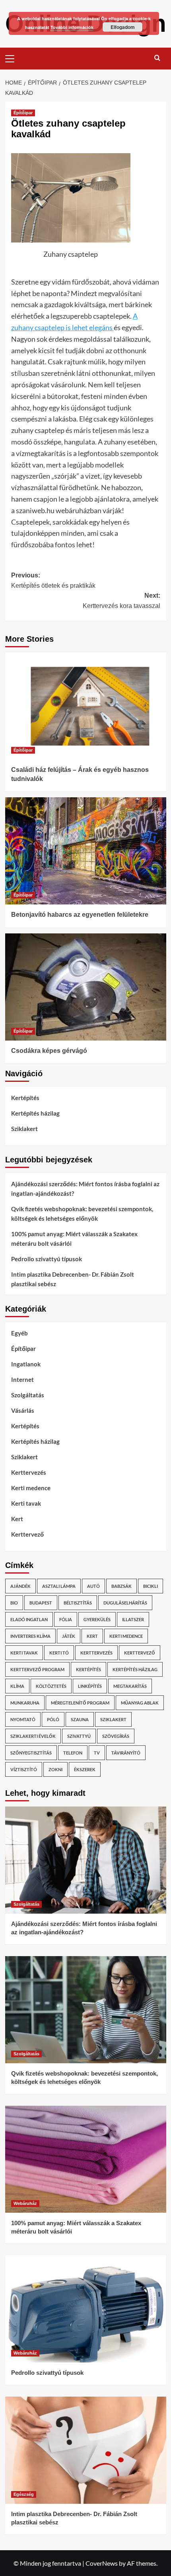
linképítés (90, 1686)
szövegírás (116, 1736)
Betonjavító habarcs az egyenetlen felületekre (80, 915)
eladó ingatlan (29, 1619)
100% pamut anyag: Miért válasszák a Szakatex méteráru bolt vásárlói (74, 1239)
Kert (17, 1519)
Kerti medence (31, 1488)
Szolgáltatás (28, 1395)
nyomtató (23, 1719)
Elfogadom (123, 27)
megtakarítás (130, 1686)
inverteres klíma (30, 1636)
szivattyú (79, 1736)
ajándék (20, 1586)
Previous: (53, 580)
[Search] (157, 58)
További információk (72, 27)
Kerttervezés (29, 1472)
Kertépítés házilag (35, 1113)
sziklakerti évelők (33, 1736)
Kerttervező (27, 1534)
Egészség (24, 2494)
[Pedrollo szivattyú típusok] (86, 2309)
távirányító (126, 1753)
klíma (17, 1686)
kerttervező (140, 1653)
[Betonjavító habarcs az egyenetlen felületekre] (86, 851)
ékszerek (85, 1769)
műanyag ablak (140, 1703)
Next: (121, 601)
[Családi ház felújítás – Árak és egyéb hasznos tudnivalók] (86, 706)
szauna (80, 1719)
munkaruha (25, 1703)
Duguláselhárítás (125, 1603)
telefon (73, 1753)
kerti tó (59, 1653)
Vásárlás (23, 1410)
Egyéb (19, 1333)
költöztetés (51, 1686)
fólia (66, 1619)
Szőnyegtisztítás (31, 1753)
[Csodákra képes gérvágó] (86, 987)
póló (53, 1719)
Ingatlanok (26, 1364)
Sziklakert (24, 1129)
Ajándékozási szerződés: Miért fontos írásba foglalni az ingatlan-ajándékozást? (85, 1189)
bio (14, 1603)
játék (69, 1636)
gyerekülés (97, 1619)
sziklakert (113, 1719)
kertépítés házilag (135, 1669)
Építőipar (23, 113)
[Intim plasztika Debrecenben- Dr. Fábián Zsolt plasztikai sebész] (86, 2450)
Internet (22, 1379)
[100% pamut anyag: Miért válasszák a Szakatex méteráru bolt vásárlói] (86, 2159)
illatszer (133, 1619)
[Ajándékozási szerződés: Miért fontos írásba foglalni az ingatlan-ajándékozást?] (86, 1860)
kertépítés (88, 1669)
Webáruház (25, 2203)
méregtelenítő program (80, 1703)
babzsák (121, 1586)
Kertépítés (25, 1098)
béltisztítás (78, 1603)
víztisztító (24, 1769)
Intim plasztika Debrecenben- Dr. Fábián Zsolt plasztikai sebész (73, 1279)
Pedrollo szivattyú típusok (47, 1259)
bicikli (151, 1586)
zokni (55, 1769)
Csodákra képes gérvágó (49, 1051)
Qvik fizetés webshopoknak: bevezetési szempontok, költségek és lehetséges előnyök (82, 1214)
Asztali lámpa (59, 1586)
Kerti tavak (26, 1503)
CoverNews (102, 2563)
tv (97, 1753)
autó (93, 1586)
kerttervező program (37, 1669)
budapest (41, 1603)
